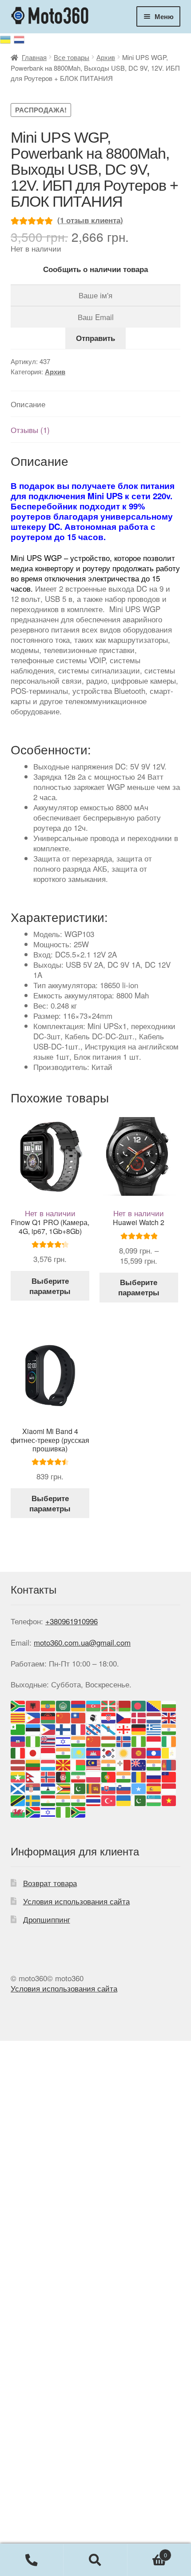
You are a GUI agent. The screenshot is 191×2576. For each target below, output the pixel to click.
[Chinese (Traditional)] (79, 1717)
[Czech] (124, 1717)
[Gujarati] (169, 1729)
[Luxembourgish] (48, 1764)
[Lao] (154, 1752)
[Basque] (109, 1705)
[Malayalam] (109, 1764)
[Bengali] (139, 1705)
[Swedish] (33, 1799)
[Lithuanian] (33, 1764)
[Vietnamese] (169, 1799)
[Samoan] (169, 1776)
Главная (34, 57)
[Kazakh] (79, 1752)
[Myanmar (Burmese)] (18, 1776)
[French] (79, 1729)
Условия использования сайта (76, 1901)
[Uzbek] (154, 1799)
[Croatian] (109, 1717)
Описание (28, 404)
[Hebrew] (64, 1740)
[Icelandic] (124, 1740)
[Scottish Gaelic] (18, 1788)
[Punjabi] (124, 1776)
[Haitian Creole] (18, 1740)
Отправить (95, 338)
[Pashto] (64, 1776)
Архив (106, 57)
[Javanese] (48, 1752)
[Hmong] (94, 1740)
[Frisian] (94, 1729)
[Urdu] (139, 1799)
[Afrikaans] (18, 1705)
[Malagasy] (79, 1764)
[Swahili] (18, 1799)
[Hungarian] (109, 1740)
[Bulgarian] (169, 1705)
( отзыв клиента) (90, 220)
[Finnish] (64, 1729)
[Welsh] (18, 1811)
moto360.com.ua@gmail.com (82, 1642)
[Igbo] (139, 1740)
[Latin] (169, 1752)
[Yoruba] (64, 1811)
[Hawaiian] (48, 1740)
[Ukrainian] (7, 38)
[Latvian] (18, 1764)
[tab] (95, 404)
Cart (147, 2552)
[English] (169, 1717)
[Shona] (64, 1788)
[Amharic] (48, 1705)
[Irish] (169, 1740)
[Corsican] (94, 1717)
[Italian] (18, 1752)
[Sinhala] (94, 1788)
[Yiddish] (48, 1811)
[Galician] (109, 1729)
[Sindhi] (79, 1788)
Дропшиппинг (47, 1919)
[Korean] (109, 1752)
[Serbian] (33, 1788)
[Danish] (139, 1717)
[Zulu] (79, 1811)
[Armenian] (79, 1705)
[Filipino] (48, 1729)
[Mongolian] (169, 1764)
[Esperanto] (18, 1729)
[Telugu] (79, 1799)
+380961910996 (72, 1621)
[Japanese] (33, 1752)
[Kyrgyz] (139, 1752)
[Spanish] (154, 1788)
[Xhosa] (33, 1811)
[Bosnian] (154, 1705)
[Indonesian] (154, 1740)
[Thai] (94, 1799)
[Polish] (94, 1776)
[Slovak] (109, 1788)
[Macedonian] (64, 1764)
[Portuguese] (109, 1776)
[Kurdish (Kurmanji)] (124, 1752)
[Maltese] (124, 1764)
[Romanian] (139, 1776)
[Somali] (139, 1788)
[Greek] (154, 1729)
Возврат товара (50, 1883)
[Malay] (94, 1764)
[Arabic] (64, 1705)
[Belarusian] (124, 1705)
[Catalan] (18, 1717)
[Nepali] (33, 1776)
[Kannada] (64, 1752)
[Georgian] (124, 1729)
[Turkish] (109, 1799)
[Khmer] (94, 1752)
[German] (139, 1729)
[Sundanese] (169, 1788)
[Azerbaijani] (94, 1705)
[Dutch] (154, 1717)
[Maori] (139, 1764)
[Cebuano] (33, 1717)
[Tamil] (64, 1799)
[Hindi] (79, 1740)
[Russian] (20, 39)
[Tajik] (48, 1799)
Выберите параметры (50, 1286)
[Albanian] (33, 1705)
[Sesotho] (48, 1788)
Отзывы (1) (30, 430)
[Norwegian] (48, 1776)
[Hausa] (33, 1740)
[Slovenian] (124, 1788)
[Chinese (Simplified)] (64, 1717)
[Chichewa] (48, 1717)
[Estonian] (33, 1729)
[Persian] (79, 1776)
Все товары (72, 57)
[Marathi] (154, 1764)
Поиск (95, 2560)
